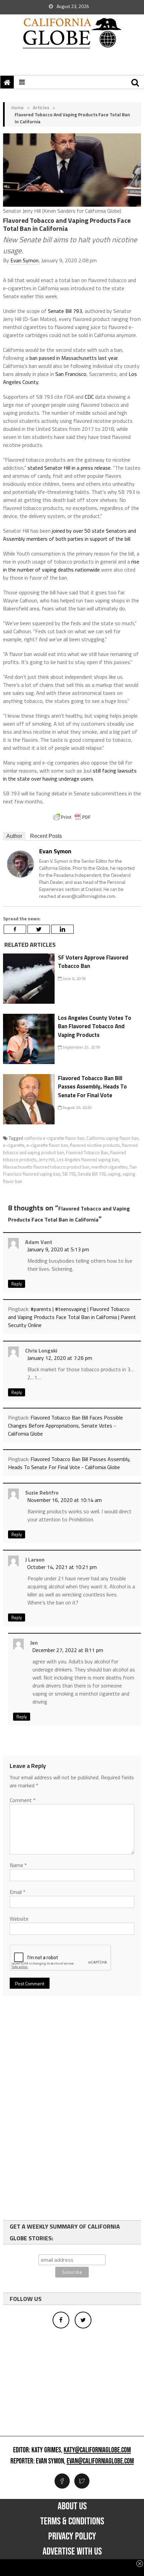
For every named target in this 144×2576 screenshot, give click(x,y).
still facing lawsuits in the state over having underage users (70, 775)
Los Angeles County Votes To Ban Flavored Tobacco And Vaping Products (95, 1026)
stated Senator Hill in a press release (69, 468)
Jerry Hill (47, 1160)
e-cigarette (14, 1145)
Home (18, 107)
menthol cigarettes (110, 1167)
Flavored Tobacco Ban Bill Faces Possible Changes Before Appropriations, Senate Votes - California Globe (65, 1426)
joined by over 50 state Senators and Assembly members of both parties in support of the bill (69, 535)
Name (18, 1865)
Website (19, 1919)
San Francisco (71, 374)
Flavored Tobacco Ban (87, 1152)
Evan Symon (24, 260)
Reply (17, 1284)
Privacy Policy (72, 2536)
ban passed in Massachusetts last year (74, 358)
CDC (89, 397)
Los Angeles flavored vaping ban (88, 1160)
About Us (72, 2506)
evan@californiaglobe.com (100, 2461)
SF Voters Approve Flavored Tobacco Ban (93, 962)
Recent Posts (46, 836)
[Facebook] (15, 929)
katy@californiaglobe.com (97, 2450)
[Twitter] (39, 929)
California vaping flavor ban (113, 1138)
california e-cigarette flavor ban (54, 1138)
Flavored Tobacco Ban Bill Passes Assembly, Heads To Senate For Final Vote (92, 1087)
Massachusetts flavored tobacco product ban (46, 1167)
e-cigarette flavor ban (47, 1145)
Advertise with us (72, 2552)
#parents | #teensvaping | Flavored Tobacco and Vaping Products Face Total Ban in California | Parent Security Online (72, 1317)
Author (14, 836)
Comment (23, 1800)
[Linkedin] (62, 929)
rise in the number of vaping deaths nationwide (71, 566)
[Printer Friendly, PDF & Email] (72, 817)
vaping (114, 1174)
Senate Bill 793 (65, 311)
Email (18, 1892)
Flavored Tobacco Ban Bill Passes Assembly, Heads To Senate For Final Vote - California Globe (69, 1463)
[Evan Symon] (20, 864)
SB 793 (69, 1174)
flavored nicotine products (95, 1145)
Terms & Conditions (72, 2521)
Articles (41, 107)
